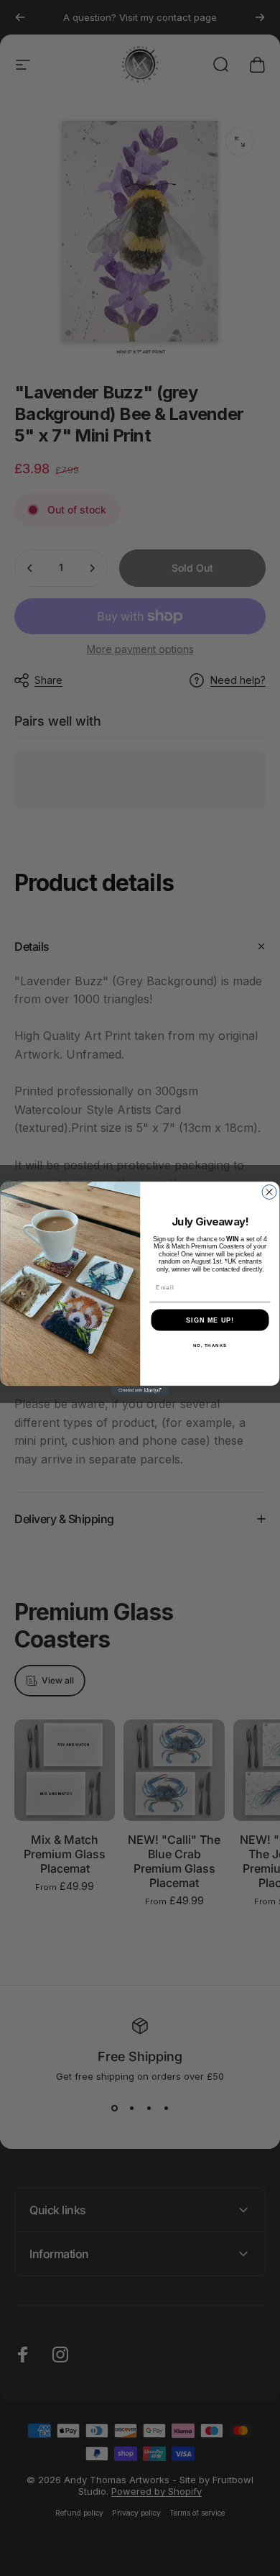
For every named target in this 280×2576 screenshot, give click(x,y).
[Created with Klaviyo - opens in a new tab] (140, 1391)
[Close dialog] (269, 1192)
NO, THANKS (210, 1345)
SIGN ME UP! (210, 1320)
